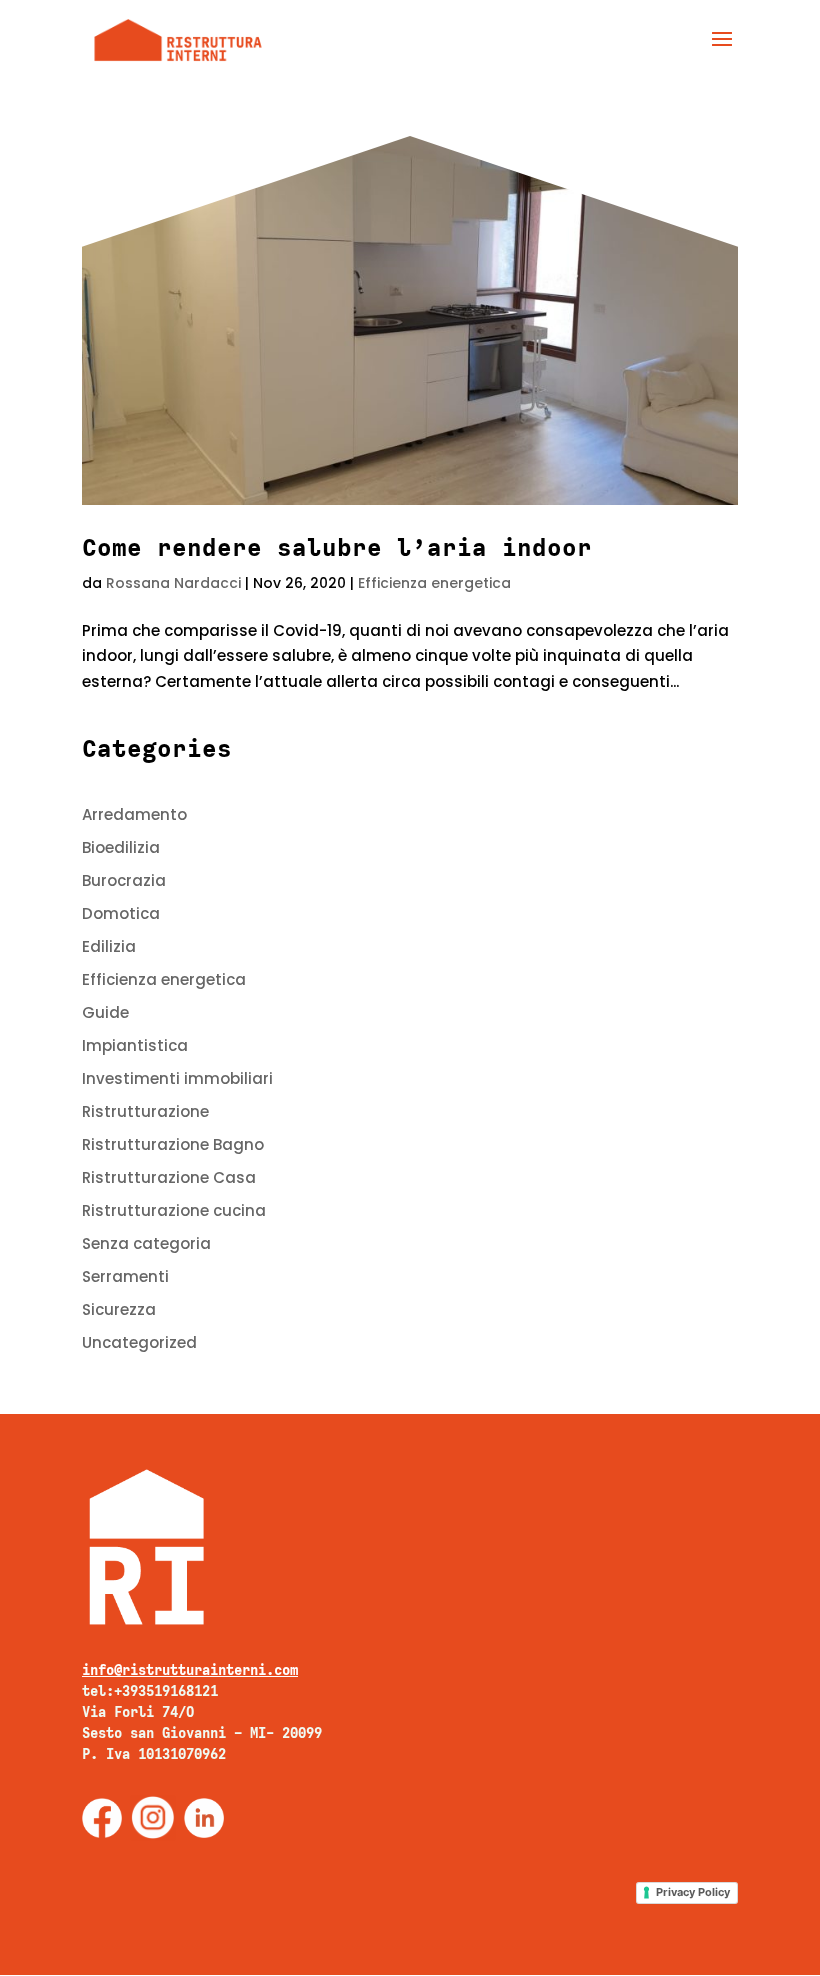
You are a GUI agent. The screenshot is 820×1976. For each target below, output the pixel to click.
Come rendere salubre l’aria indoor (337, 547)
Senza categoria (146, 1243)
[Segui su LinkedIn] (204, 1818)
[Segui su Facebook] (102, 1818)
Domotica (121, 913)
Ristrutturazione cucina (174, 1210)
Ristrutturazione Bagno (173, 1144)
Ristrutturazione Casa (169, 1177)
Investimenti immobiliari (177, 1078)
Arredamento (134, 814)
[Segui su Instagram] (153, 1818)
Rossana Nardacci (173, 583)
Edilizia (109, 946)
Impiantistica (135, 1045)
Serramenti (125, 1276)
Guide (105, 1012)
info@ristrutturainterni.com (190, 1670)
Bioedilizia (121, 847)
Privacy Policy (693, 1892)
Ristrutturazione (145, 1111)
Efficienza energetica (434, 583)
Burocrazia (124, 880)
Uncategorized (139, 1342)
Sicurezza (119, 1309)
